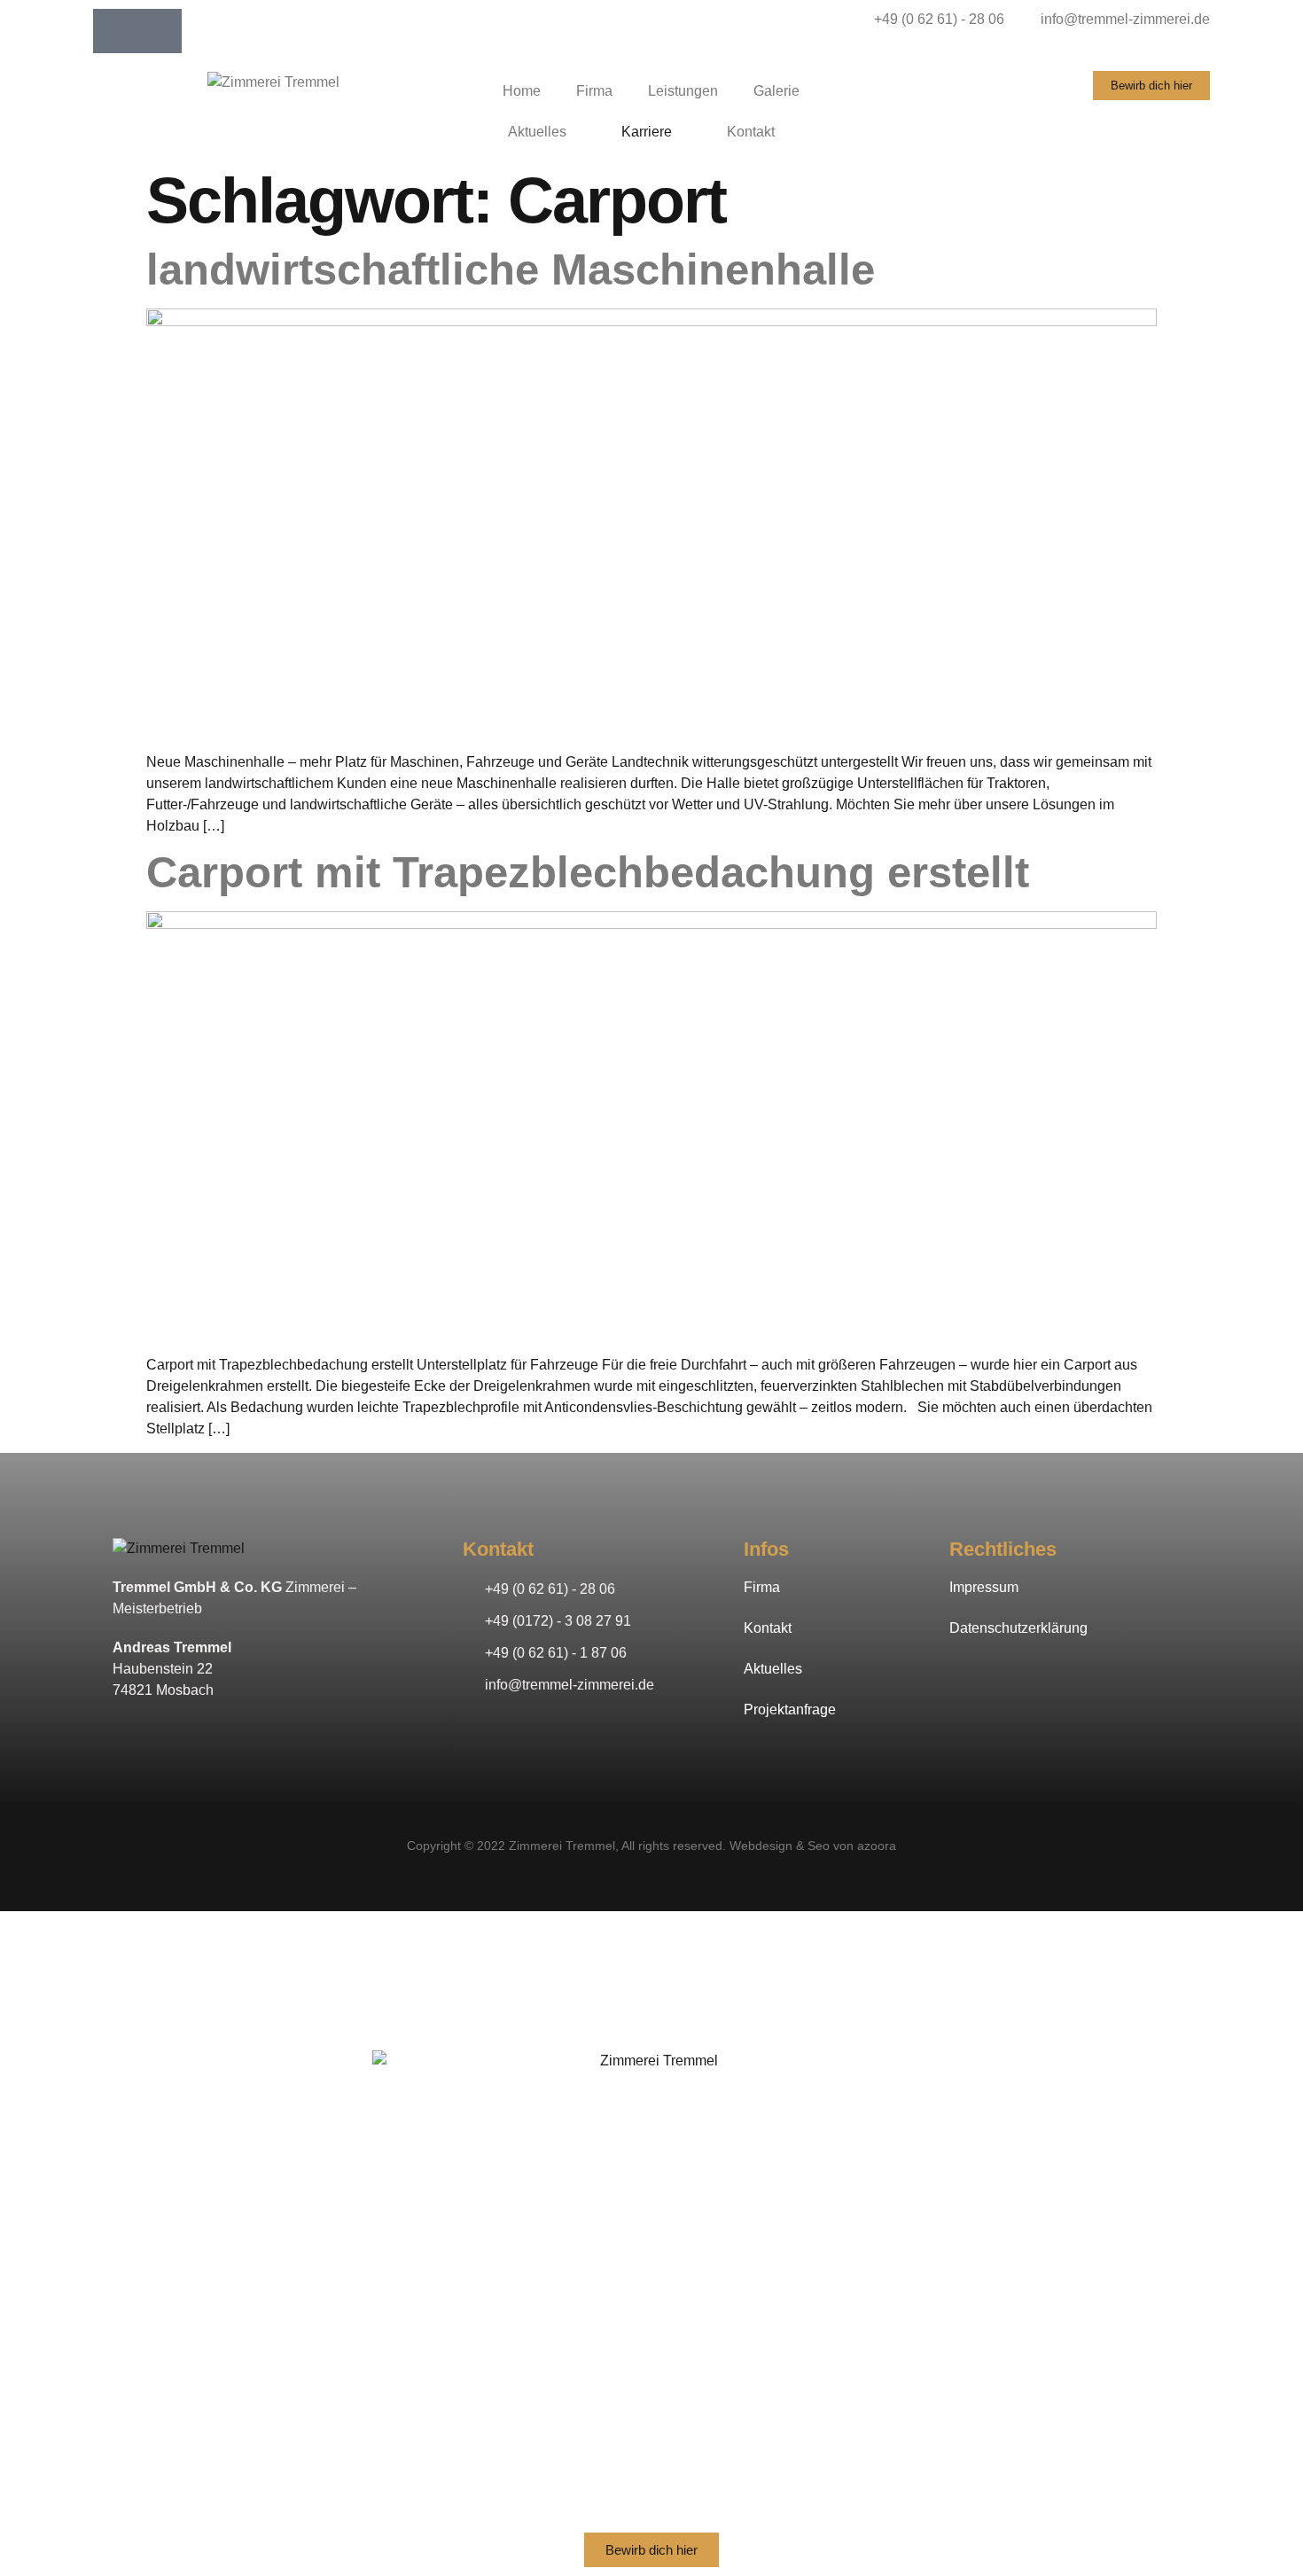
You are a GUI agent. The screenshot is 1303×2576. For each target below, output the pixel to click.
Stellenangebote (651, 2381)
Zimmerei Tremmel (562, 1846)
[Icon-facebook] (115, 31)
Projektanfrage (790, 1710)
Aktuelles (537, 132)
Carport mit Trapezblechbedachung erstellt (588, 872)
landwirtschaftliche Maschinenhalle (511, 269)
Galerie (776, 91)
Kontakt (751, 132)
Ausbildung (652, 2417)
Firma (594, 91)
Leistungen (683, 91)
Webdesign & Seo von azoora (813, 1846)
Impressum (984, 1587)
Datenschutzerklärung (1018, 1628)
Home (522, 91)
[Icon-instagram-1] (160, 31)
